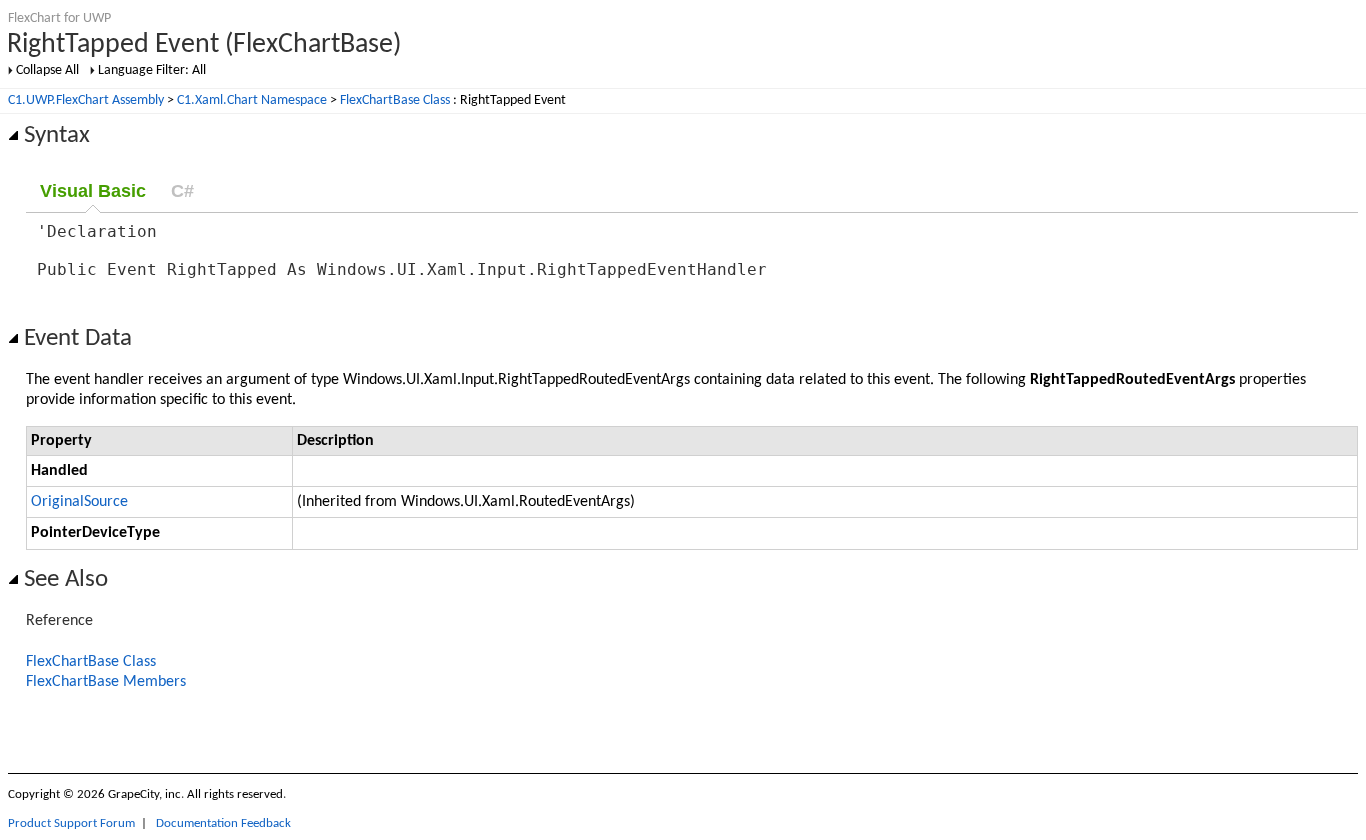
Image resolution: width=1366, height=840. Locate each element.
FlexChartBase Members (106, 682)
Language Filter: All (152, 70)
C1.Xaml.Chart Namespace (252, 100)
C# (182, 191)
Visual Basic (93, 191)
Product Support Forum (71, 823)
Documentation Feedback (223, 823)
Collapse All (47, 70)
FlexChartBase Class (395, 100)
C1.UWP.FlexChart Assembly (86, 100)
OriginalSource (79, 502)
